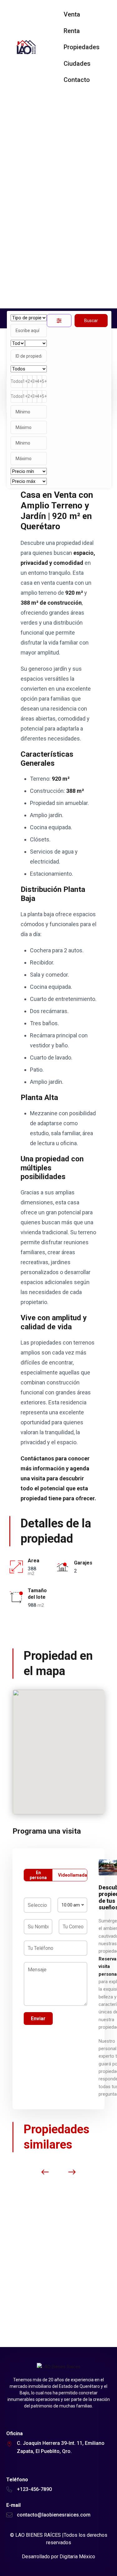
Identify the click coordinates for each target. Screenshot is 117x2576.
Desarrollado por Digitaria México (58, 2557)
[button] (65, 1752)
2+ (30, 381)
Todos (17, 381)
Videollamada (73, 1875)
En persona (38, 1875)
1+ (25, 381)
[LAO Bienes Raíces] (26, 47)
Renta (72, 31)
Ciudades (77, 64)
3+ (35, 381)
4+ (39, 381)
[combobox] (72, 1905)
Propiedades (82, 47)
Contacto (77, 80)
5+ (44, 381)
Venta (72, 14)
